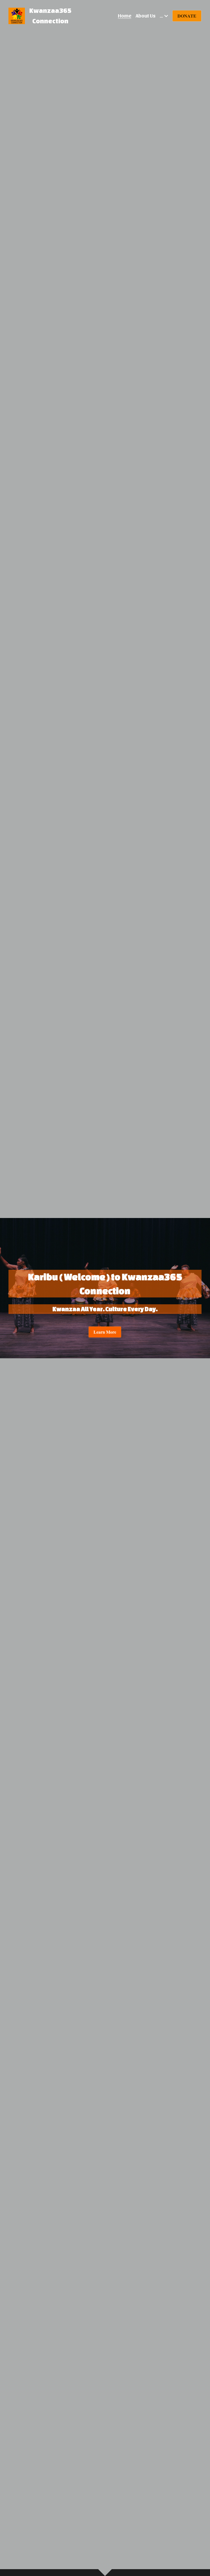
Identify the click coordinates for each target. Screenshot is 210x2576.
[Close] (167, 1259)
